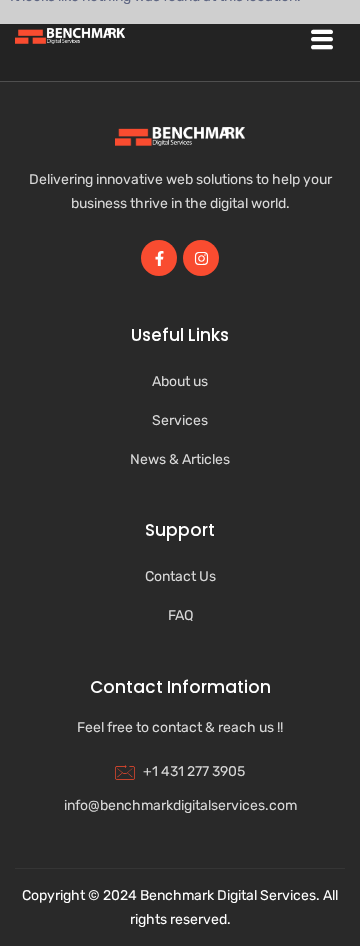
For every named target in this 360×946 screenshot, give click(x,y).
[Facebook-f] (159, 258)
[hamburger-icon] (322, 40)
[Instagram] (201, 258)
